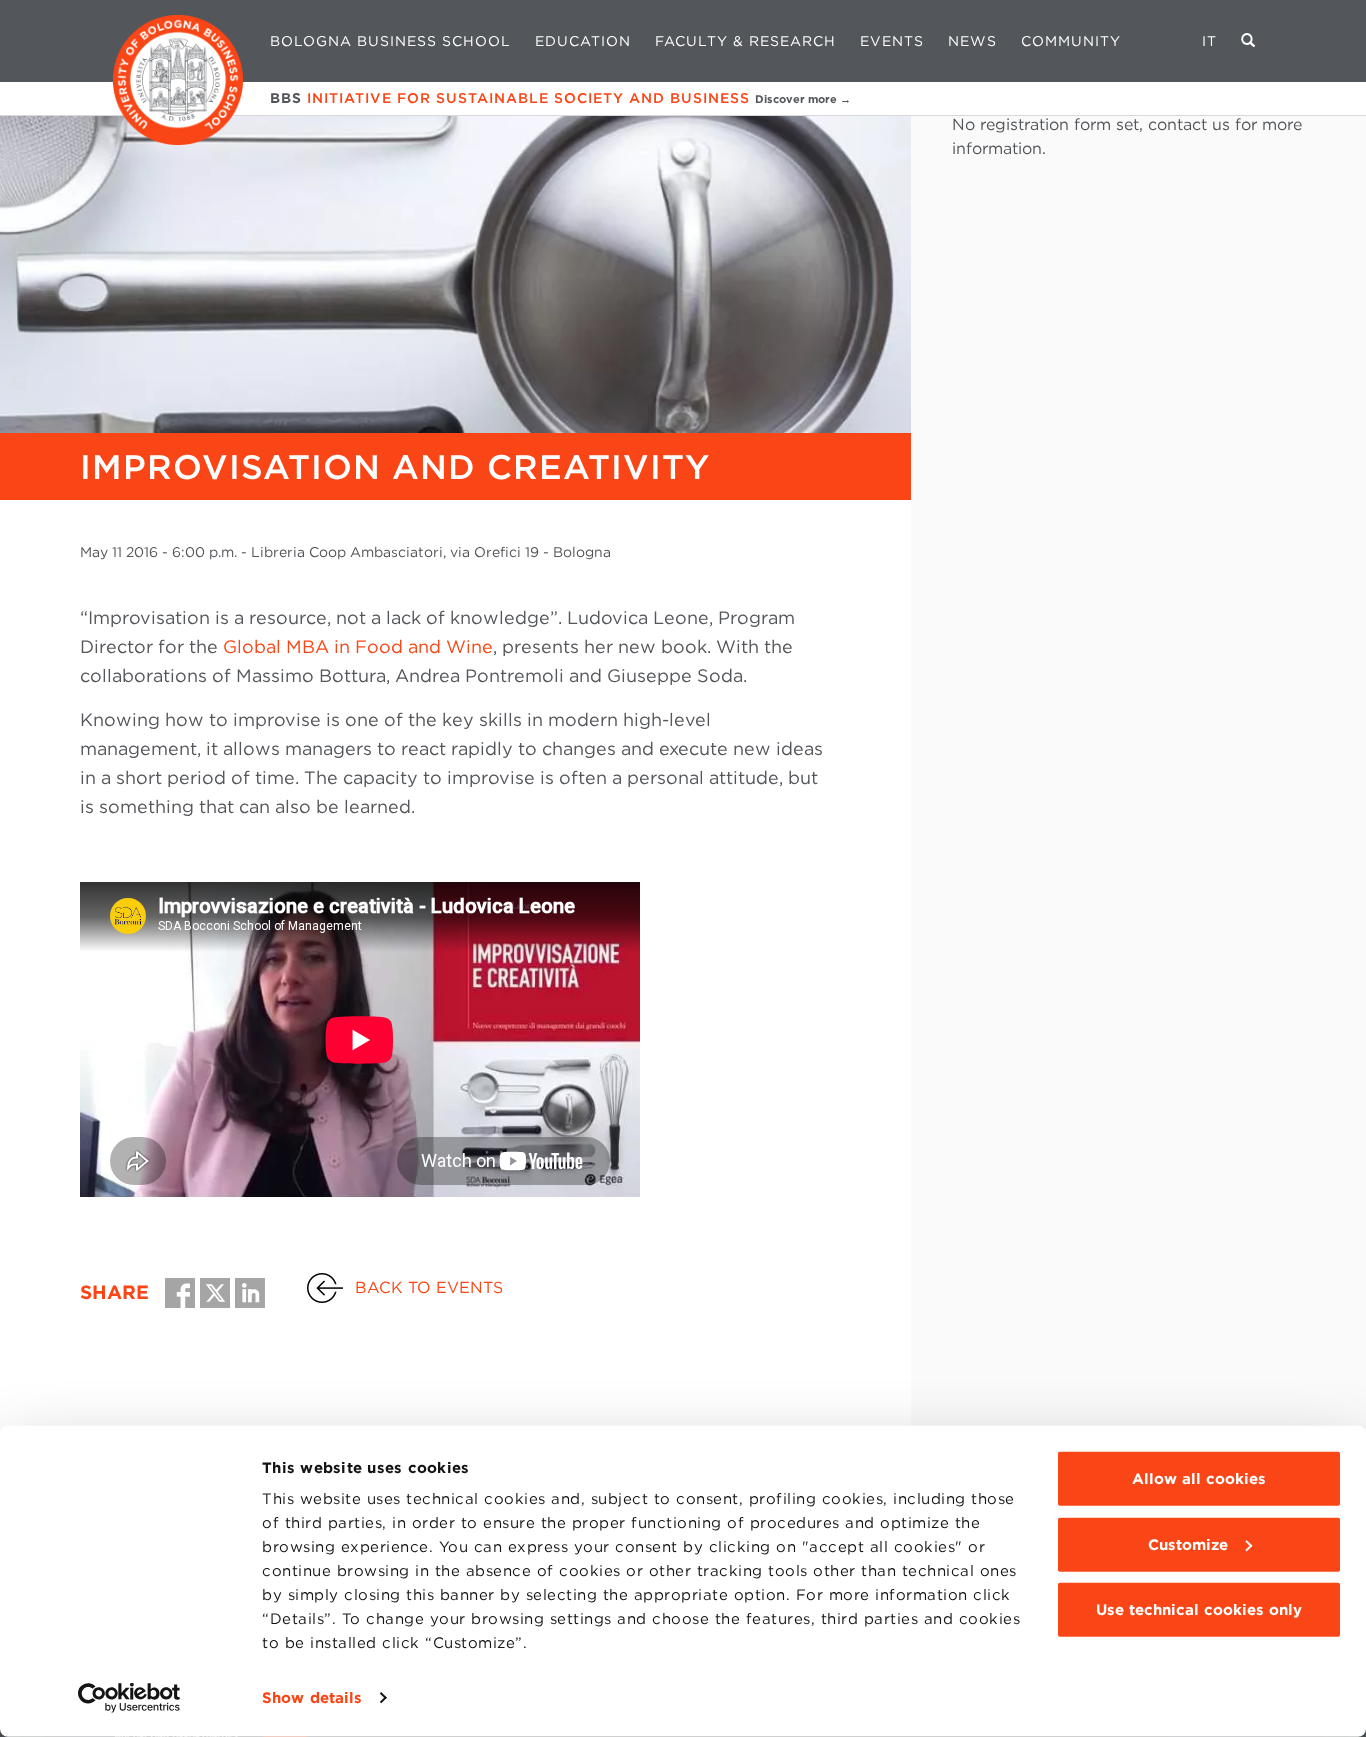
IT (1209, 41)
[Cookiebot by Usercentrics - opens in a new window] (129, 1698)
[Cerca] (1248, 41)
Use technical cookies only (1199, 1610)
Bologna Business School (390, 41)
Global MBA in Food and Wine (358, 646)
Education (583, 41)
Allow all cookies (1199, 1479)
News (972, 41)
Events (892, 41)
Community (1071, 41)
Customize (1188, 1544)
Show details (312, 1698)
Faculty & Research (745, 41)
